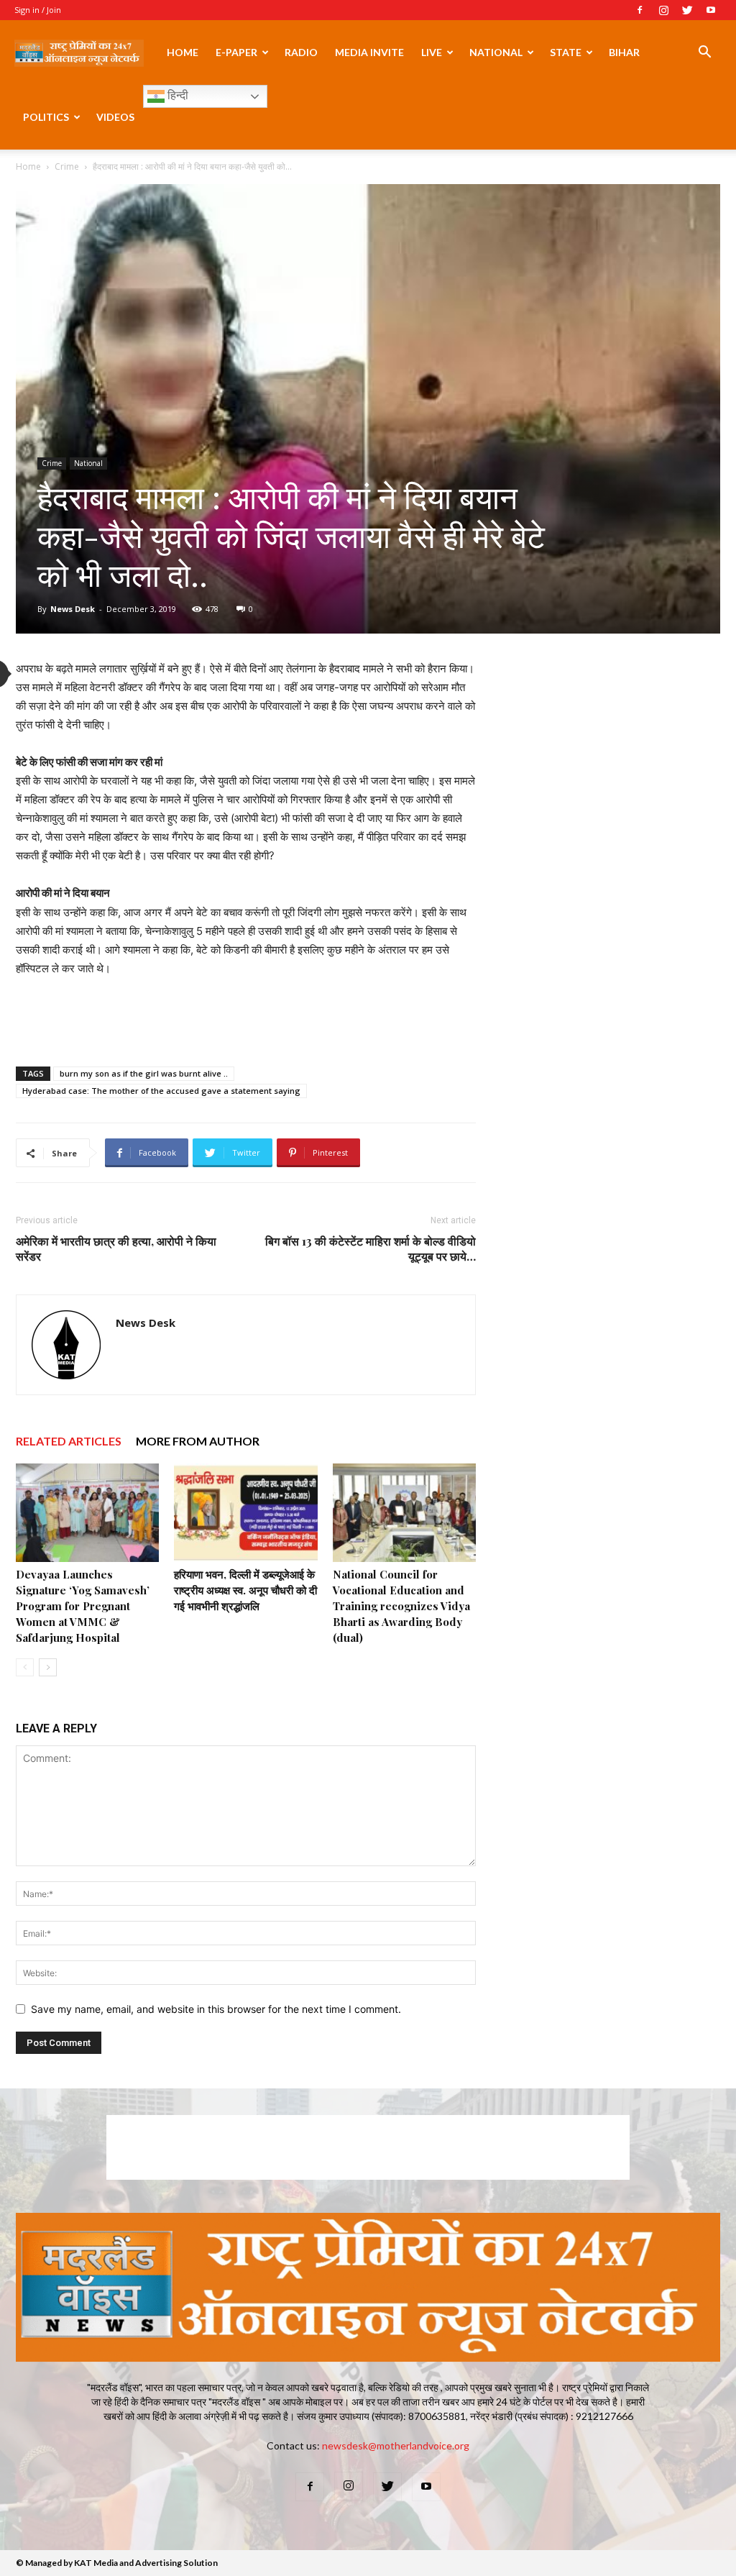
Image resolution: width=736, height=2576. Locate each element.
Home (183, 52)
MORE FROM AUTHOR (198, 1441)
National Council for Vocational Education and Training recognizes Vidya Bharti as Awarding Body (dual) (401, 1606)
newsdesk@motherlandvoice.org (396, 2445)
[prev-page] (25, 1667)
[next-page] (48, 1667)
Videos (115, 117)
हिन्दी (176, 95)
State (566, 52)
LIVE (432, 52)
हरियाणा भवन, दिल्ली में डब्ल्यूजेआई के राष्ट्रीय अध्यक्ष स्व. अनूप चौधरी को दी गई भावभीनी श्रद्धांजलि (245, 1590)
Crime (67, 166)
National (496, 52)
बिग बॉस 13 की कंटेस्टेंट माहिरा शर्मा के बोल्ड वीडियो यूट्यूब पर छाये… (371, 1248)
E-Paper (236, 52)
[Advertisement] (246, 1018)
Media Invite (369, 52)
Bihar (624, 52)
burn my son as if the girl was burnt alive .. (144, 1073)
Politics (46, 117)
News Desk (73, 609)
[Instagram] (663, 10)
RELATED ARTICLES (69, 1441)
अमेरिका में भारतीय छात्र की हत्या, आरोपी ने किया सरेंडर (116, 1248)
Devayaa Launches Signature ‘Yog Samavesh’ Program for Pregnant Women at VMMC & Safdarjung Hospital (83, 1606)
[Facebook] (640, 10)
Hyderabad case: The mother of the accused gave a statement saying (161, 1091)
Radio (301, 52)
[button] (704, 54)
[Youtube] (711, 10)
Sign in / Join (38, 10)
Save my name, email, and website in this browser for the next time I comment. (216, 2009)
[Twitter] (687, 10)
